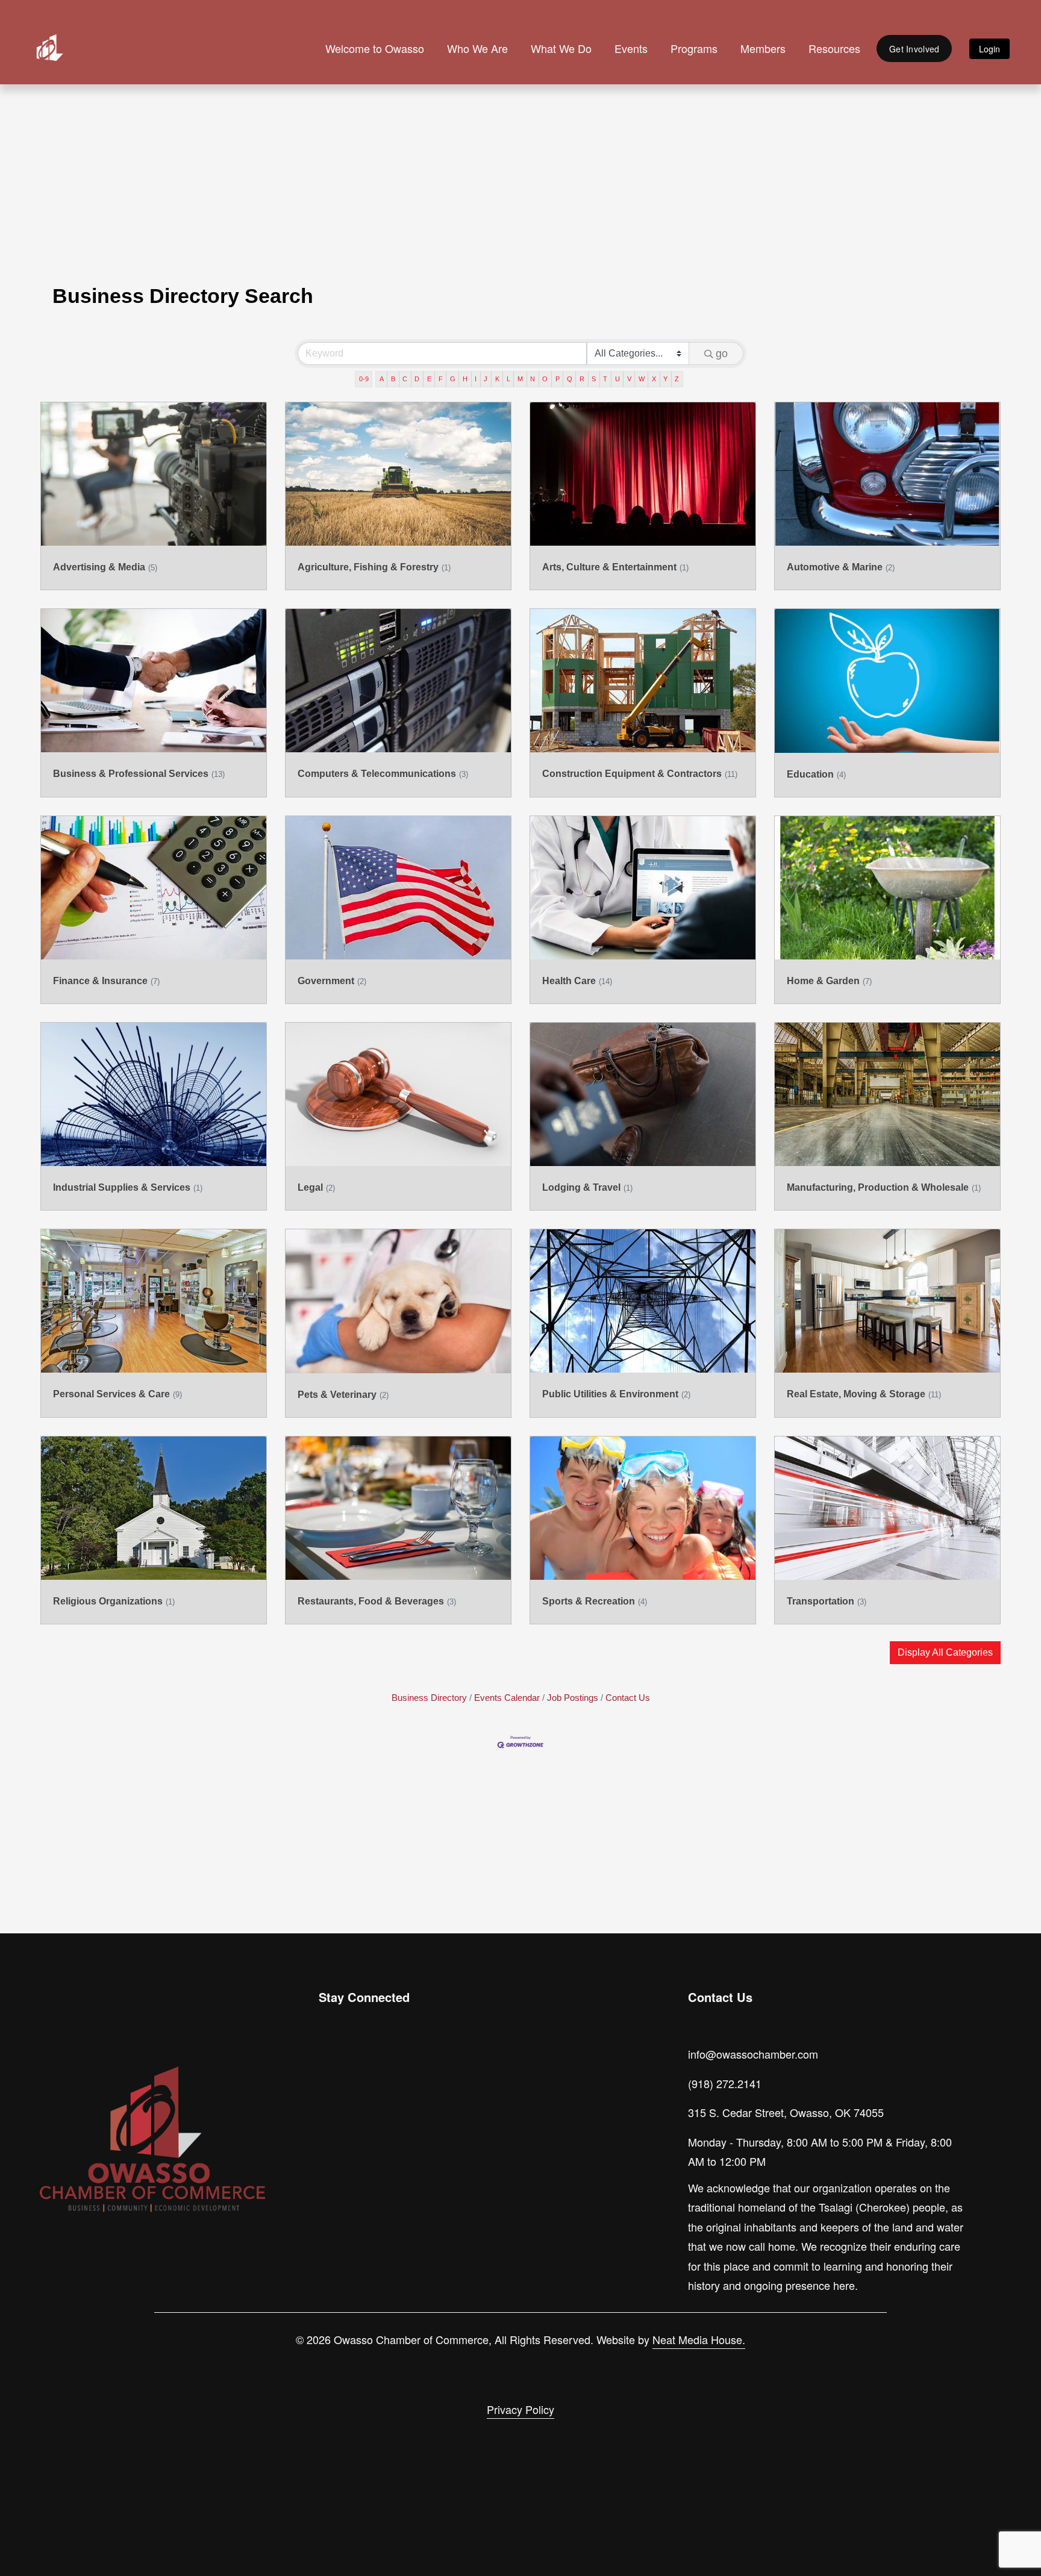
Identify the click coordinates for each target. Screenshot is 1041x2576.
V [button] (629, 379)
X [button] (654, 379)
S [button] (594, 379)
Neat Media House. (699, 2339)
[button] (945, 1653)
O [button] (545, 379)
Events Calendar (507, 1698)
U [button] (617, 379)
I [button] (476, 379)
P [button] (558, 379)
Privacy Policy (520, 2409)
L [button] (508, 379)
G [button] (453, 379)
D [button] (417, 379)
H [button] (465, 379)
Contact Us (628, 1698)
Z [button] (677, 379)
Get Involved (914, 49)
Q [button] (570, 379)
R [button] (582, 379)
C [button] (405, 379)
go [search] (722, 354)
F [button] (441, 379)
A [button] (382, 379)
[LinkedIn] (385, 2069)
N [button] (533, 379)
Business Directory (429, 1698)
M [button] (520, 379)
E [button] (429, 379)
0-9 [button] (364, 379)
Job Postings (573, 1698)
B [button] (393, 379)
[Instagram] (330, 2069)
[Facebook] (357, 2069)
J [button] (486, 379)
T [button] (605, 379)
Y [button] (665, 379)
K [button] (497, 379)
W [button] (642, 379)
